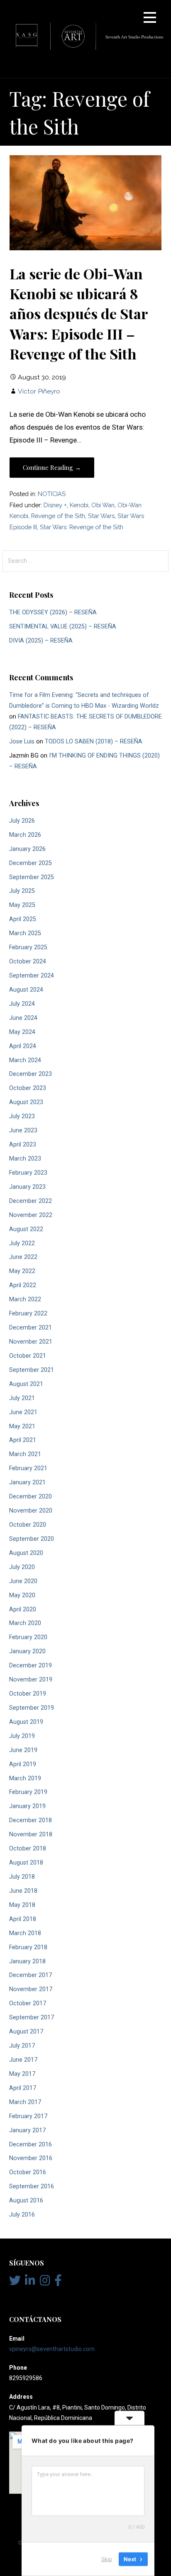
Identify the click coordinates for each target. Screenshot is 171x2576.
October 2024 (28, 962)
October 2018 (28, 1849)
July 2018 (22, 1877)
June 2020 (23, 1581)
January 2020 (27, 1651)
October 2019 (28, 1694)
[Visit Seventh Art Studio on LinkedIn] (30, 2283)
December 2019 (31, 1666)
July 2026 (22, 821)
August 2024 (26, 990)
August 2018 (26, 1863)
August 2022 (26, 1229)
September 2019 (32, 1708)
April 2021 (23, 1440)
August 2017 (26, 2032)
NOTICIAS (52, 494)
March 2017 (25, 2102)
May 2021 (22, 1426)
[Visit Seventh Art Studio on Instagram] (45, 2283)
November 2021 (31, 1342)
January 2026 (27, 849)
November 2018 (31, 1834)
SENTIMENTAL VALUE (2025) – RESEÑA (63, 627)
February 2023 (28, 1173)
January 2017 (27, 2130)
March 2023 (25, 1159)
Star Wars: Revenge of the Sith (82, 527)
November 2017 (31, 1989)
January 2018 (27, 1961)
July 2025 (22, 891)
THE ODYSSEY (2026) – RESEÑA (53, 612)
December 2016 (31, 2145)
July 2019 (22, 1736)
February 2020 (28, 1637)
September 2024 (32, 976)
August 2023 (26, 1102)
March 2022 (25, 1299)
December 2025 (31, 863)
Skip (107, 2559)
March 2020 (25, 1623)
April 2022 (23, 1285)
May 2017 (22, 2074)
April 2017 (23, 2088)
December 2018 (31, 1820)
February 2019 (28, 1792)
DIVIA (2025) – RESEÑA (41, 641)
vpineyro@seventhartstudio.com (52, 2349)
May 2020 (22, 1595)
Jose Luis (22, 742)
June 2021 (23, 1412)
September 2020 (32, 1539)
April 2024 (23, 1046)
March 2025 (25, 933)
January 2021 (27, 1482)
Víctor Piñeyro (39, 391)
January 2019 (27, 1806)
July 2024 (22, 1004)
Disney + (55, 505)
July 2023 (22, 1116)
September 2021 (32, 1370)
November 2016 (31, 2158)
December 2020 (31, 1497)
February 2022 (28, 1314)
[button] (150, 19)
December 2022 (31, 1201)
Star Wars (101, 516)
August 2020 (26, 1553)
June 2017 (23, 2060)
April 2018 (23, 1919)
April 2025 (23, 919)
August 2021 (26, 1384)
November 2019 (31, 1680)
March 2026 (25, 835)
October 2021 (28, 1356)
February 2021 (28, 1468)
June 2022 (23, 1257)
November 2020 (31, 1511)
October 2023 (28, 1088)
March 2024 (25, 1060)
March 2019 (25, 1778)
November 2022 (31, 1215)
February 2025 (28, 947)
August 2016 (26, 2201)
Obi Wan (103, 505)
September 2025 (32, 877)
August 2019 (26, 1722)
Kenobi (79, 505)
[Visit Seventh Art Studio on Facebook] (58, 2283)
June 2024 (23, 1018)
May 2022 (22, 1271)
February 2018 (28, 1947)
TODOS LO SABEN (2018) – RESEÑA (94, 742)
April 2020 (23, 1609)
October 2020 (28, 1525)
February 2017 (28, 2116)
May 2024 (22, 1032)
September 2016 (32, 2186)
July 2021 (22, 1398)
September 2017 (32, 2018)
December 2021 (31, 1328)
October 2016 (28, 2172)
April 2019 (23, 1764)
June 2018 (23, 1891)
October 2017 (28, 2003)
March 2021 (25, 1454)
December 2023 (31, 1074)
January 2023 (27, 1187)
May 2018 (22, 1905)
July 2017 (22, 2046)
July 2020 (22, 1567)
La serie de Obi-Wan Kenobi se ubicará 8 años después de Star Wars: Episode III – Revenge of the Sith (79, 314)
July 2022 (22, 1243)
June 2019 (23, 1750)
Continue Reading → (52, 467)
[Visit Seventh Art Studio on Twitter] (15, 2283)
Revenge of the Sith (58, 516)
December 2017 (31, 1975)
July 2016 (22, 2215)
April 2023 (23, 1145)
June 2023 (23, 1130)
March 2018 (25, 1933)
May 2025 (22, 905)
